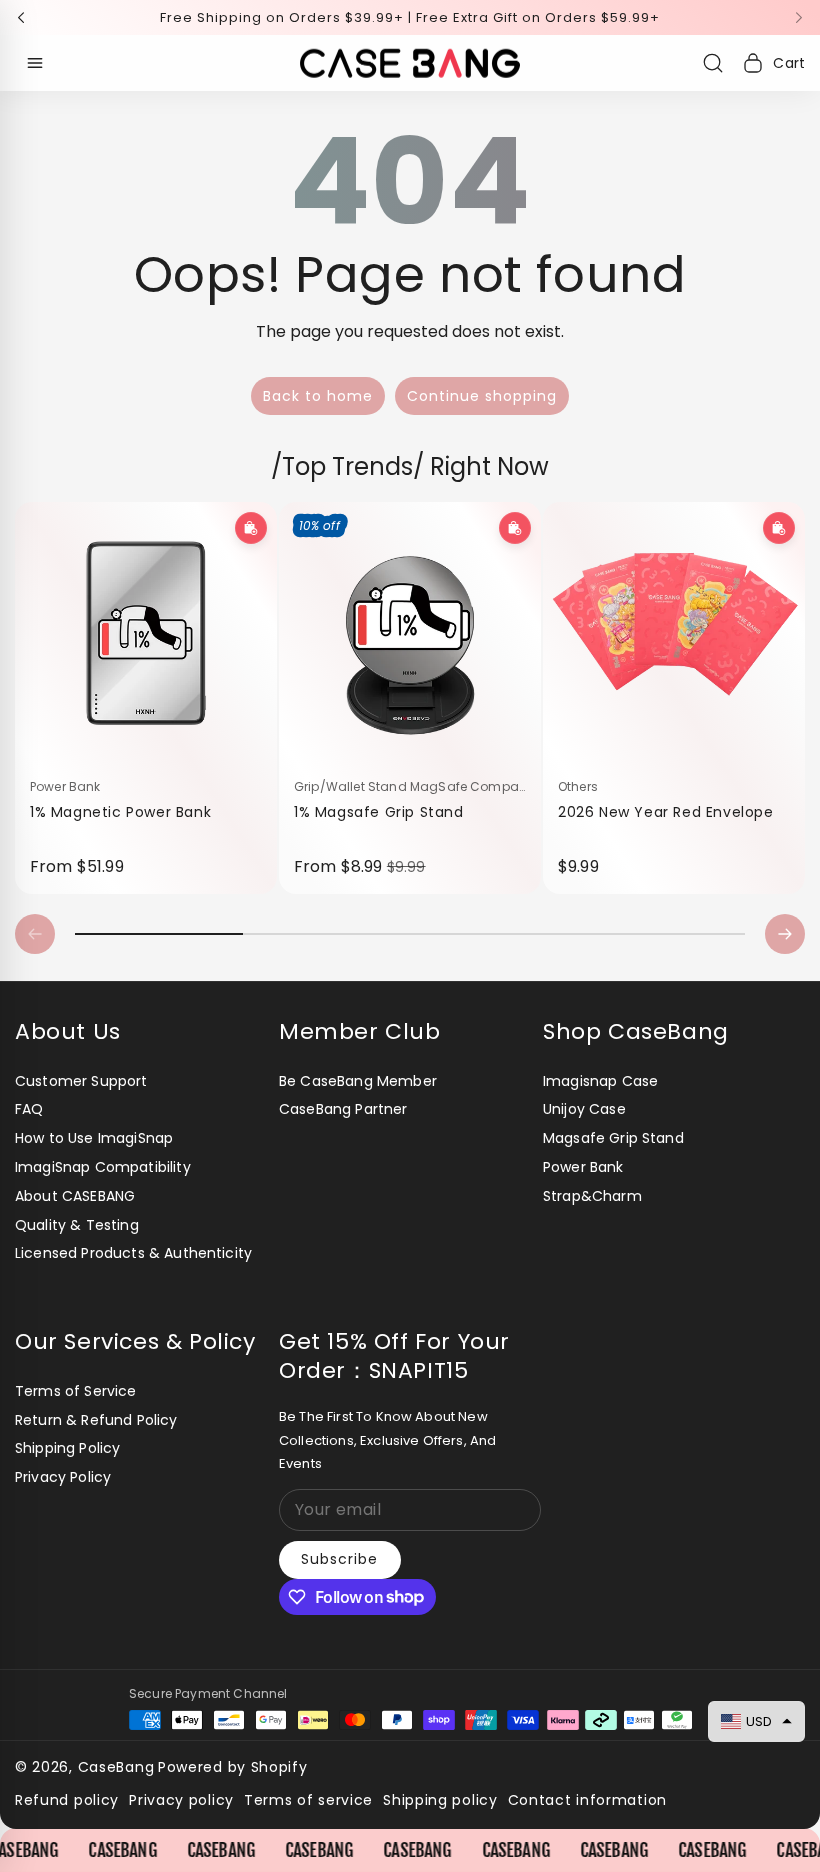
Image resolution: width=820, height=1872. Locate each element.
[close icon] (686, 767)
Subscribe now (555, 1060)
